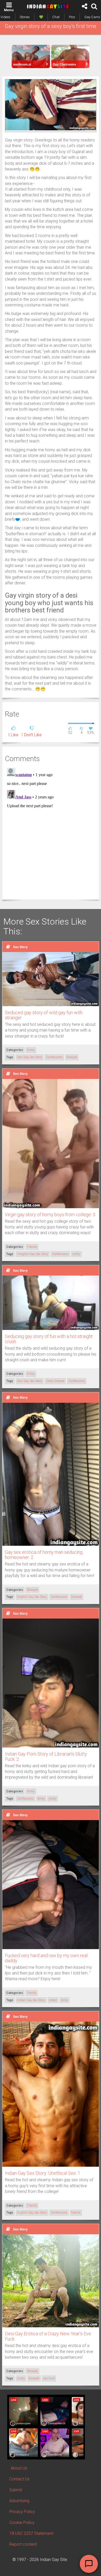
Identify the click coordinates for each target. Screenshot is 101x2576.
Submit (16, 2490)
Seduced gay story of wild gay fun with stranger (44, 1015)
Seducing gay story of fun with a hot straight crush (49, 1339)
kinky (41, 1799)
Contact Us (19, 2479)
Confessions (54, 1057)
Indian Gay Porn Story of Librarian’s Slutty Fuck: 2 (46, 1756)
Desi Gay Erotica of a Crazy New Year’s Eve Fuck (48, 2336)
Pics (72, 17)
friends (76, 2213)
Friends (32, 1247)
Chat (56, 17)
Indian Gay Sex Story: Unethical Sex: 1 (43, 2173)
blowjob (72, 1057)
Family (32, 1993)
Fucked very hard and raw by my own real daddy (46, 1958)
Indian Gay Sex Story (31, 2000)
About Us (19, 2468)
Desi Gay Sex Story (30, 1057)
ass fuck (49, 2378)
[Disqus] (51, 831)
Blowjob (32, 1590)
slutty (76, 1254)
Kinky (31, 1050)
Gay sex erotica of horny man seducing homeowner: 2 (44, 1555)
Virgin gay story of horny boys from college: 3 (50, 1215)
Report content (23, 2544)
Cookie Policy (22, 2523)
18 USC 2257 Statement (31, 2533)
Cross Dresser (55, 1381)
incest (53, 2000)
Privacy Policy (22, 2512)
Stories (25, 17)
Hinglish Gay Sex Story (33, 1254)
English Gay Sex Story (32, 1597)
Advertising (19, 2501)
